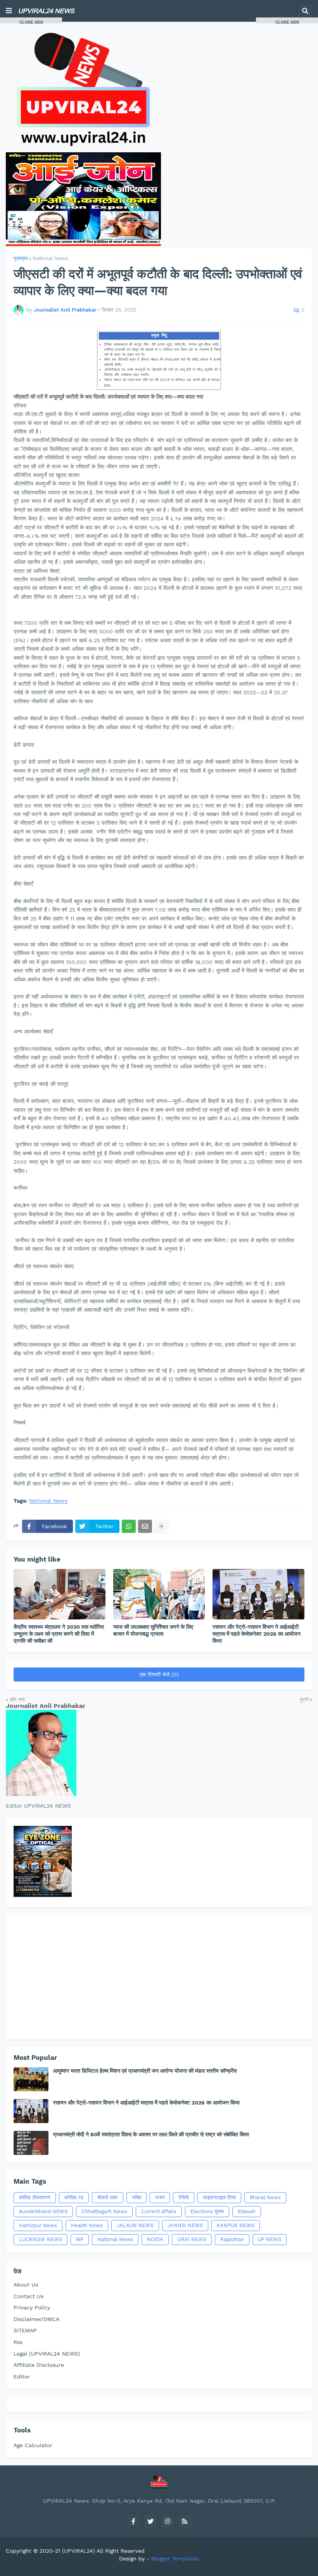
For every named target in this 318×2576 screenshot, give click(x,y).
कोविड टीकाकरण (35, 2197)
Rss (18, 2342)
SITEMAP (25, 2330)
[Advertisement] (159, 1977)
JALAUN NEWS (135, 2225)
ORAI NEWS (192, 2239)
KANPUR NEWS (236, 2225)
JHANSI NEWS (185, 2225)
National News (50, 258)
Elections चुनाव (207, 2211)
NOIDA (155, 2239)
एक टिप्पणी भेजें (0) (159, 1675)
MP (80, 2239)
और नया (17, 1700)
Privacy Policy (32, 2307)
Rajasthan (232, 2239)
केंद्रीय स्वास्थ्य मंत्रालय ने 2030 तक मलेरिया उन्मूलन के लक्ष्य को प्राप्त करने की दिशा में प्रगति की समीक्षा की (59, 1634)
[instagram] (168, 2521)
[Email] (145, 1526)
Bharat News (265, 2197)
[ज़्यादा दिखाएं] (161, 1526)
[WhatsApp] (129, 1526)
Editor (22, 2377)
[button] (9, 11)
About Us (26, 2285)
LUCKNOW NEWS (41, 2239)
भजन (160, 2197)
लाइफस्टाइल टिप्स (219, 2197)
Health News (87, 2225)
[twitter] (150, 2521)
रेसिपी (184, 2197)
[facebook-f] (133, 2521)
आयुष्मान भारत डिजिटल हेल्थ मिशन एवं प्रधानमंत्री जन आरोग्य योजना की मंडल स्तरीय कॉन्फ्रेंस (145, 2071)
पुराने (304, 1700)
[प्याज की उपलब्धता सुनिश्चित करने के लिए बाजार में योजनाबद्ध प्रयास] (159, 1594)
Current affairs (159, 2211)
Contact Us (29, 2296)
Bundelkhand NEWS (43, 2211)
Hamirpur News (38, 2225)
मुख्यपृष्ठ (21, 258)
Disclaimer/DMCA (36, 2319)
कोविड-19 (74, 2197)
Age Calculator (33, 2445)
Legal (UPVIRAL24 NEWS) (47, 2354)
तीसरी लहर (108, 2197)
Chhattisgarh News (104, 2211)
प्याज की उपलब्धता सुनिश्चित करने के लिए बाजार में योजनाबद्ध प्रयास (153, 1630)
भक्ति (137, 2197)
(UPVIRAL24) (79, 2551)
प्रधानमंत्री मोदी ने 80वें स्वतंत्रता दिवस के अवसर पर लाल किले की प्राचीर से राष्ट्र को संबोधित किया (151, 2134)
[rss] (185, 2521)
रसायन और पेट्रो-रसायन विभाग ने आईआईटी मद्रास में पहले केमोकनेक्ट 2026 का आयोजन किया (257, 1634)
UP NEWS (270, 2239)
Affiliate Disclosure (39, 2365)
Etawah (247, 2211)
